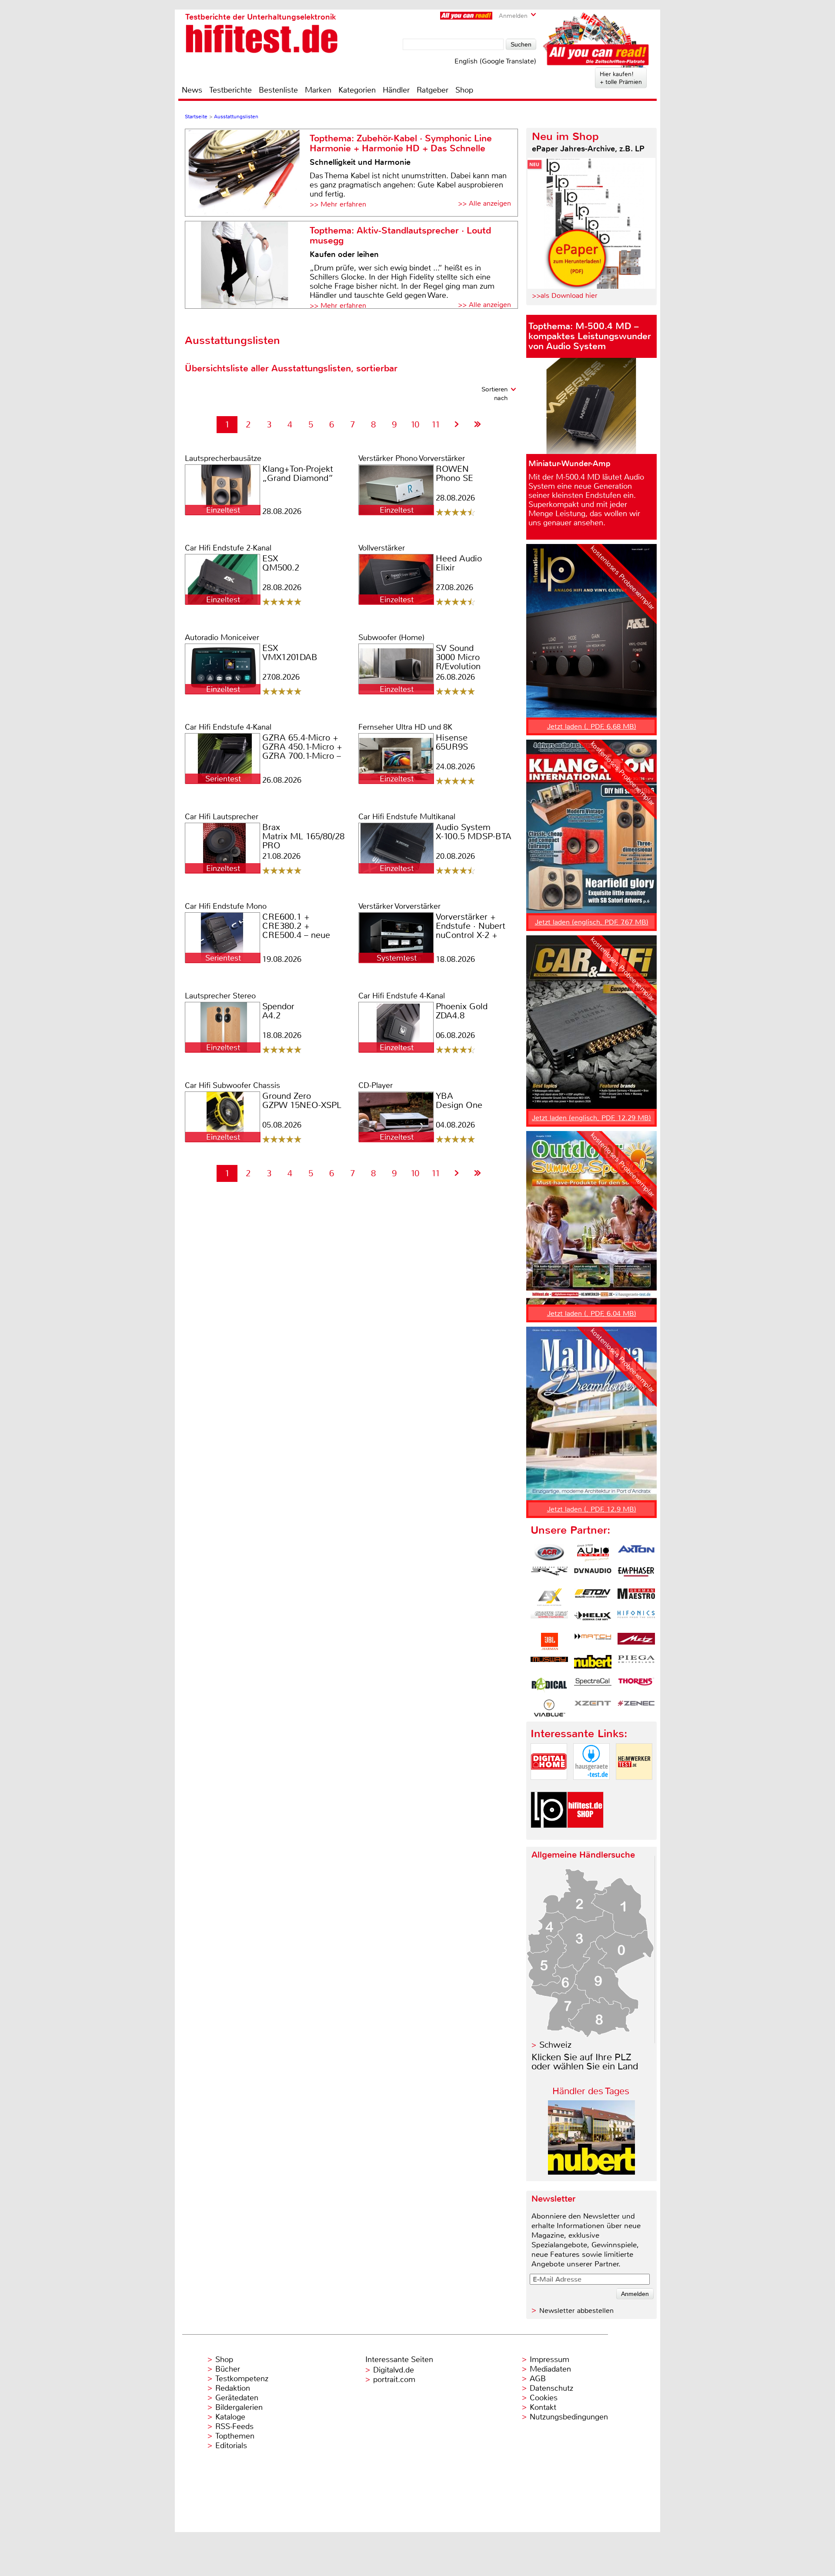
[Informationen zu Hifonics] (636, 1619)
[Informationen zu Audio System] (593, 1553)
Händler (396, 90)
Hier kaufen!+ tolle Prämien (621, 78)
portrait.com (394, 2379)
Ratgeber (433, 90)
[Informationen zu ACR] (549, 1553)
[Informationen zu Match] (593, 1642)
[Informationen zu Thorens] (636, 1686)
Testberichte (230, 90)
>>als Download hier (565, 295)
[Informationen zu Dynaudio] (593, 1575)
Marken (318, 90)
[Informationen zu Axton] (636, 1553)
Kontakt (543, 2407)
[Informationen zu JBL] (549, 1642)
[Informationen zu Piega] (636, 1664)
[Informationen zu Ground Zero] (549, 1619)
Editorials (231, 2446)
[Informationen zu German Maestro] (636, 1597)
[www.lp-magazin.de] (549, 1835)
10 (415, 425)
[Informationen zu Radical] (549, 1686)
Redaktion (233, 2388)
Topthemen (235, 2436)
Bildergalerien (239, 2407)
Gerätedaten (237, 2398)
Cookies (544, 2398)
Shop (464, 90)
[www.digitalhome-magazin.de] (549, 1787)
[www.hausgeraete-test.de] (591, 1787)
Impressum (549, 2359)
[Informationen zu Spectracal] (593, 1686)
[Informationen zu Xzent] (593, 1708)
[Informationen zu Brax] (549, 1575)
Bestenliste (278, 90)
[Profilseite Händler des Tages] (591, 2172)
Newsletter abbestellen (576, 2311)
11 (436, 425)
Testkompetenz (242, 2379)
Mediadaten (550, 2369)
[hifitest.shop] (585, 1835)
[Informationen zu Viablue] (549, 1708)
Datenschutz (551, 2388)
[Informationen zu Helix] (593, 1619)
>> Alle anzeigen (484, 203)
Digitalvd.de (394, 2370)
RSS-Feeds (234, 2426)
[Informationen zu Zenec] (636, 1708)
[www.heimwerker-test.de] (634, 1787)
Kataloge (230, 2417)
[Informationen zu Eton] (593, 1597)
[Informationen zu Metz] (636, 1642)
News (192, 90)
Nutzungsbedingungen (569, 2417)
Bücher (228, 2369)
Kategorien (357, 90)
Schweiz (555, 2045)
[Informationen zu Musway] (549, 1664)
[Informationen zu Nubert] (593, 1664)
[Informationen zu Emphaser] (636, 1575)
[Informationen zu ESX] (549, 1597)
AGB (538, 2379)
